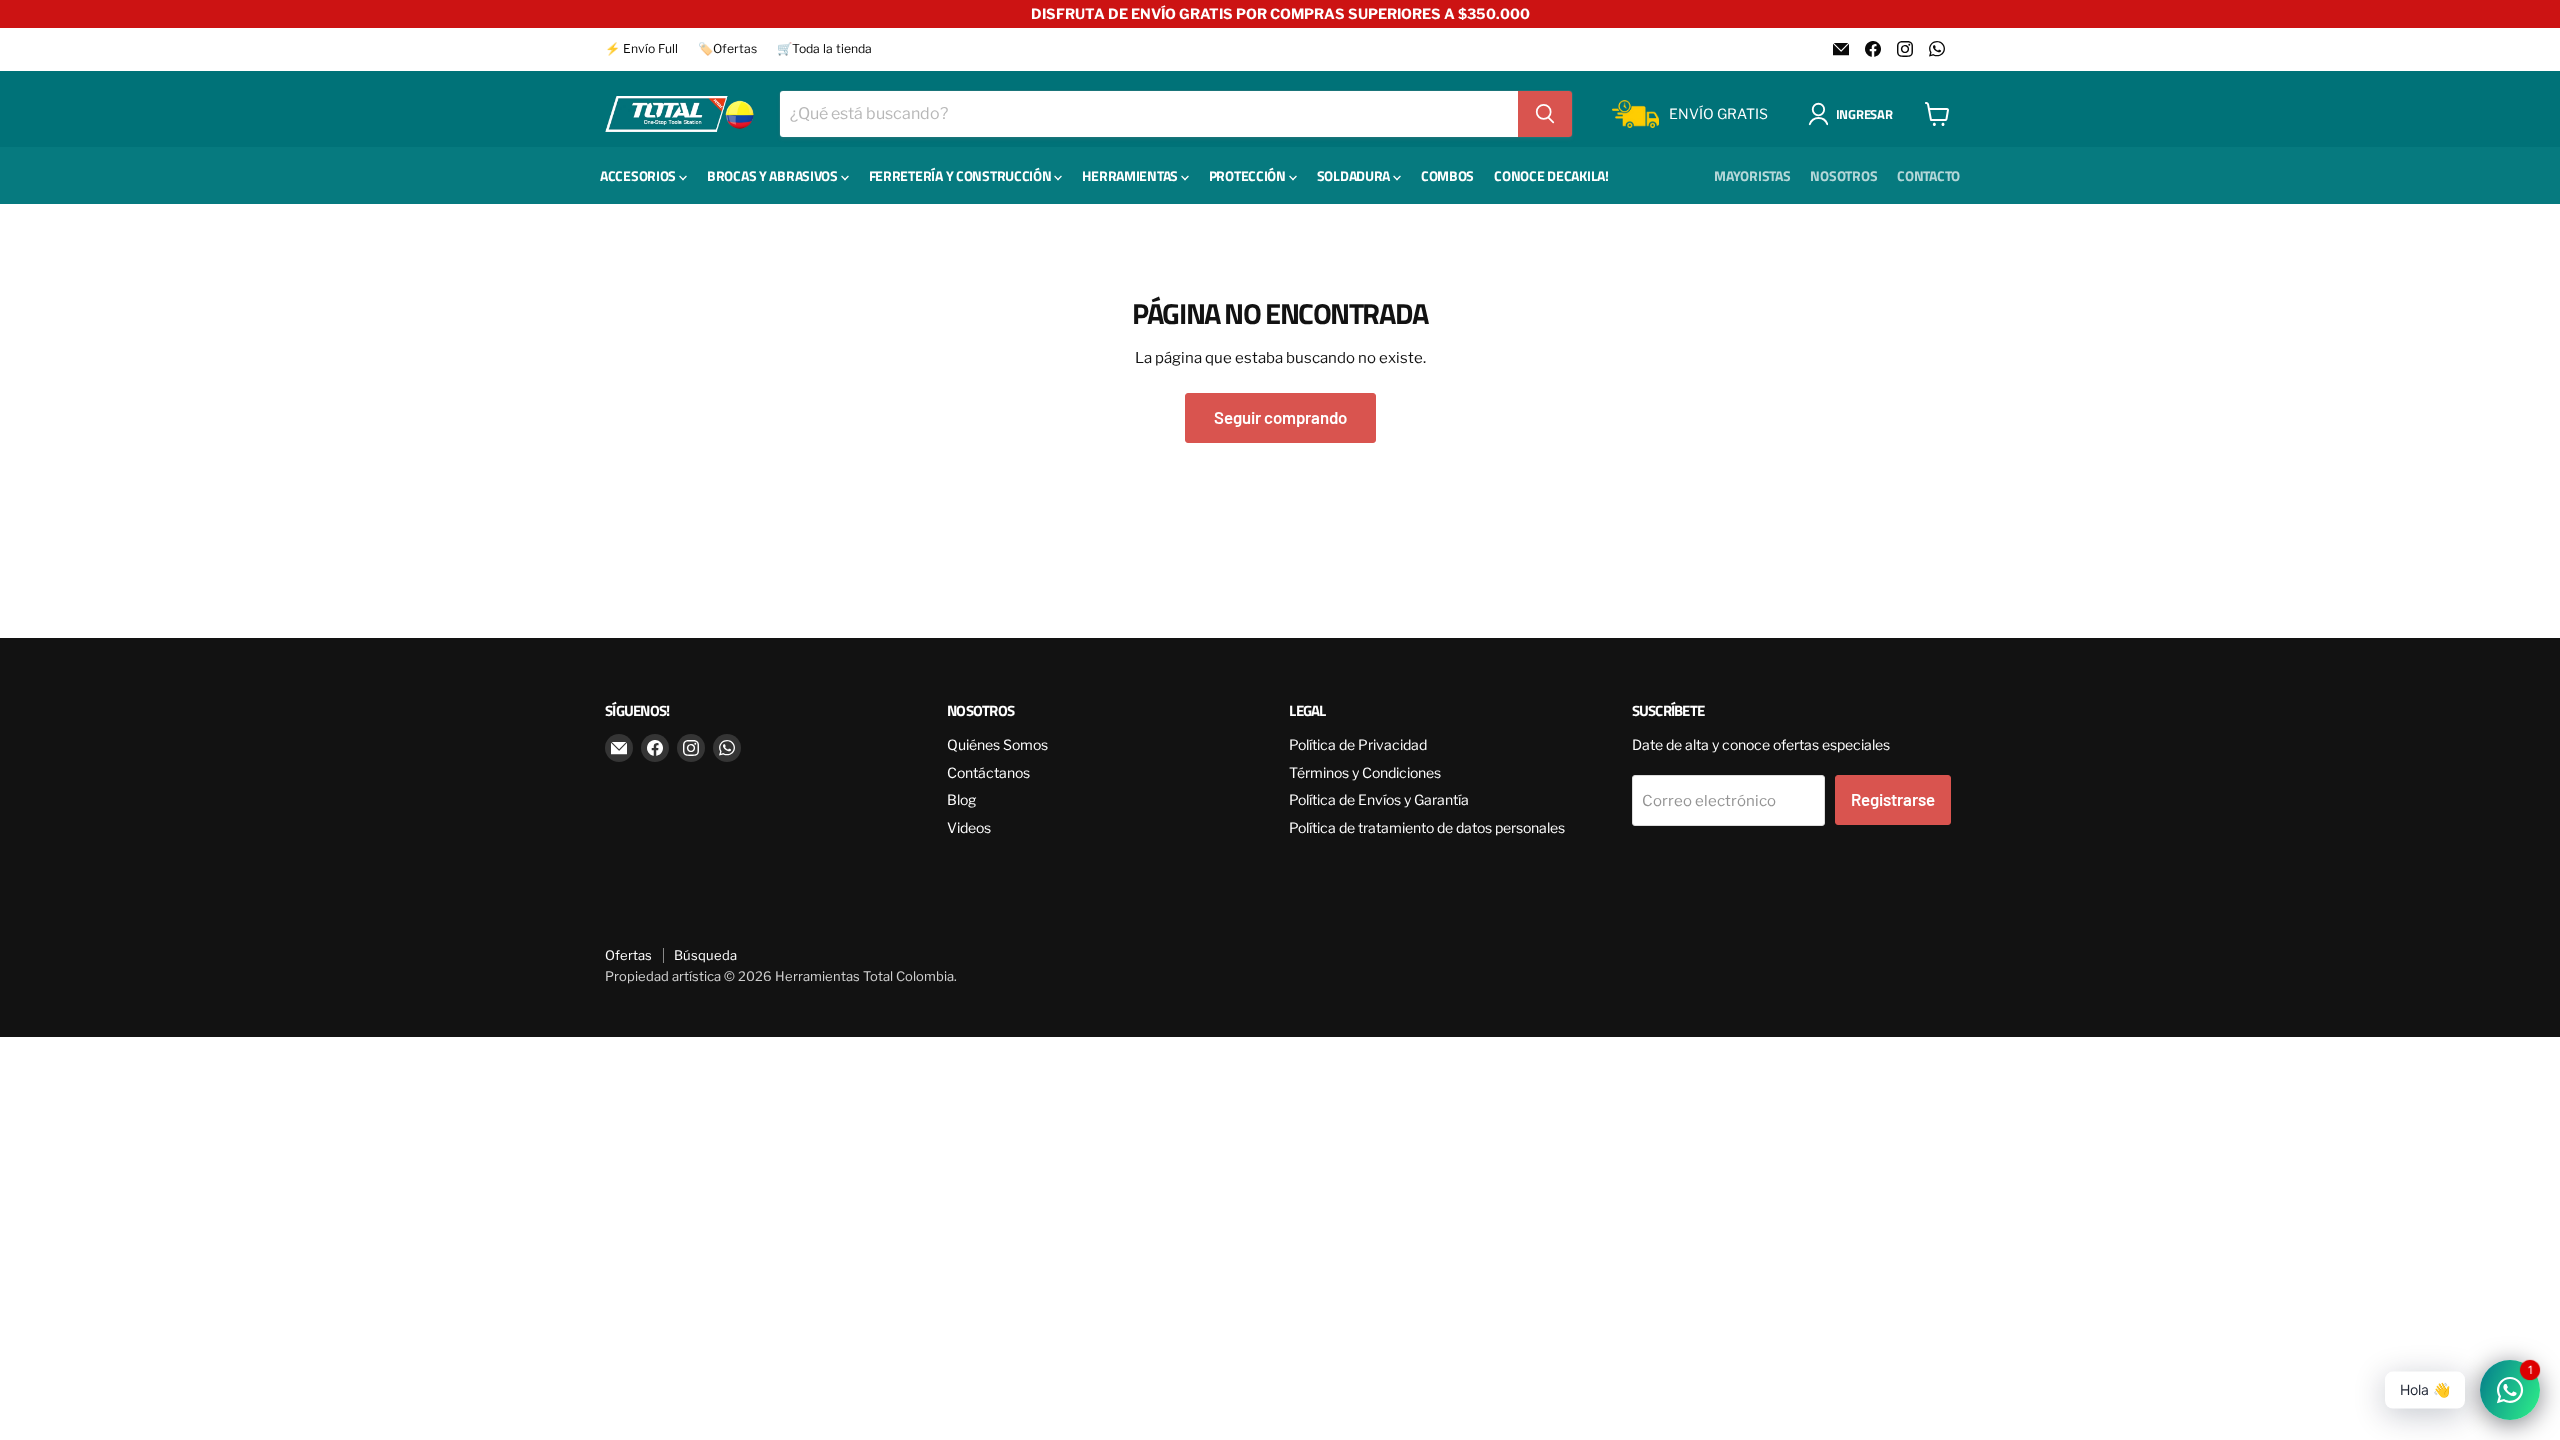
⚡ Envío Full (641, 49)
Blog (961, 799)
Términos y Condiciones (1365, 772)
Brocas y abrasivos (774, 175)
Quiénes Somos (997, 744)
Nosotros (1843, 175)
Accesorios (639, 175)
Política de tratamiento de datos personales (1427, 827)
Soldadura (1355, 175)
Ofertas (628, 955)
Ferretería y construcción (962, 175)
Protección (1249, 175)
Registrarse (1893, 799)
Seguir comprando (1280, 417)
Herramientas (1131, 175)
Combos (1447, 175)
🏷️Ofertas (727, 49)
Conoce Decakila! (1551, 175)
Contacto (1928, 175)
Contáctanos (988, 772)
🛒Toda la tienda (824, 49)
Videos (969, 827)
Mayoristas (1752, 175)
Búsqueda (705, 955)
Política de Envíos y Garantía (1379, 799)
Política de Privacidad (1358, 744)
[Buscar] (1545, 114)
